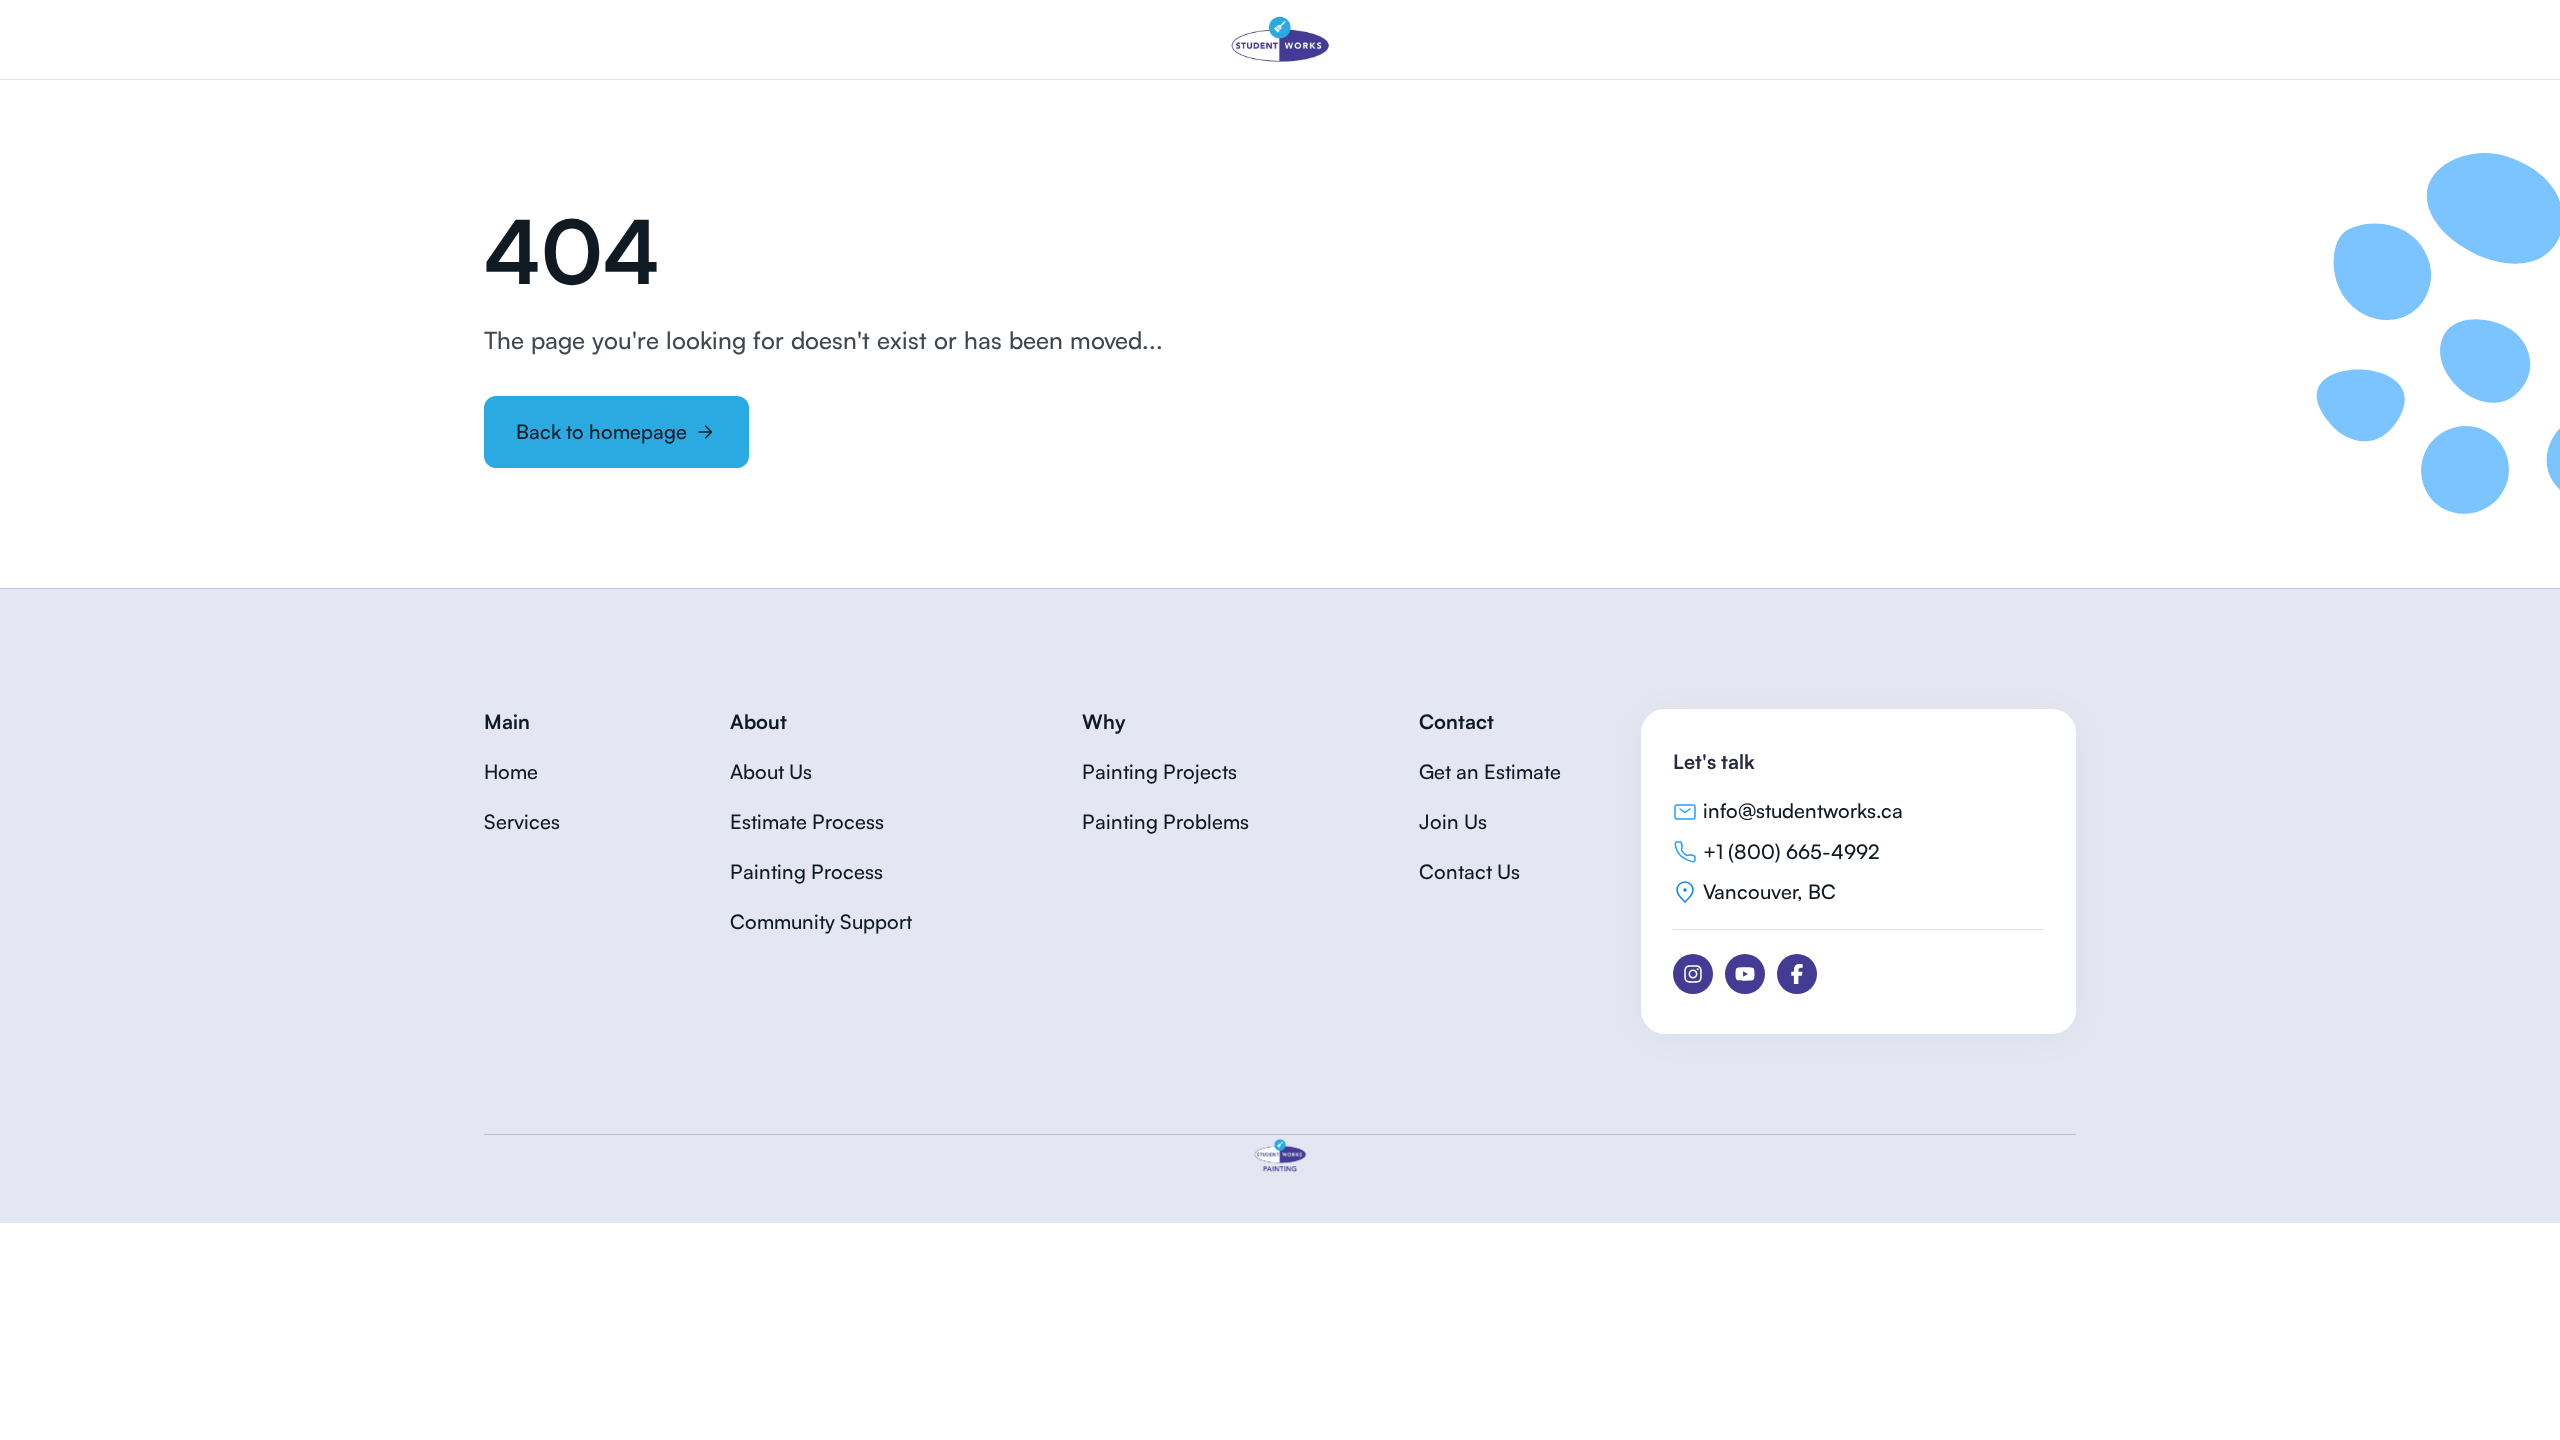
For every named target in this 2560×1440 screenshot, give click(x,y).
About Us (771, 771)
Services (522, 821)
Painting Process (806, 871)
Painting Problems (1165, 821)
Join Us (1453, 821)
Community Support (821, 921)
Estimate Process (807, 821)
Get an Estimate (1490, 771)
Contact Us (1469, 871)
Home (511, 771)
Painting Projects (1159, 771)
